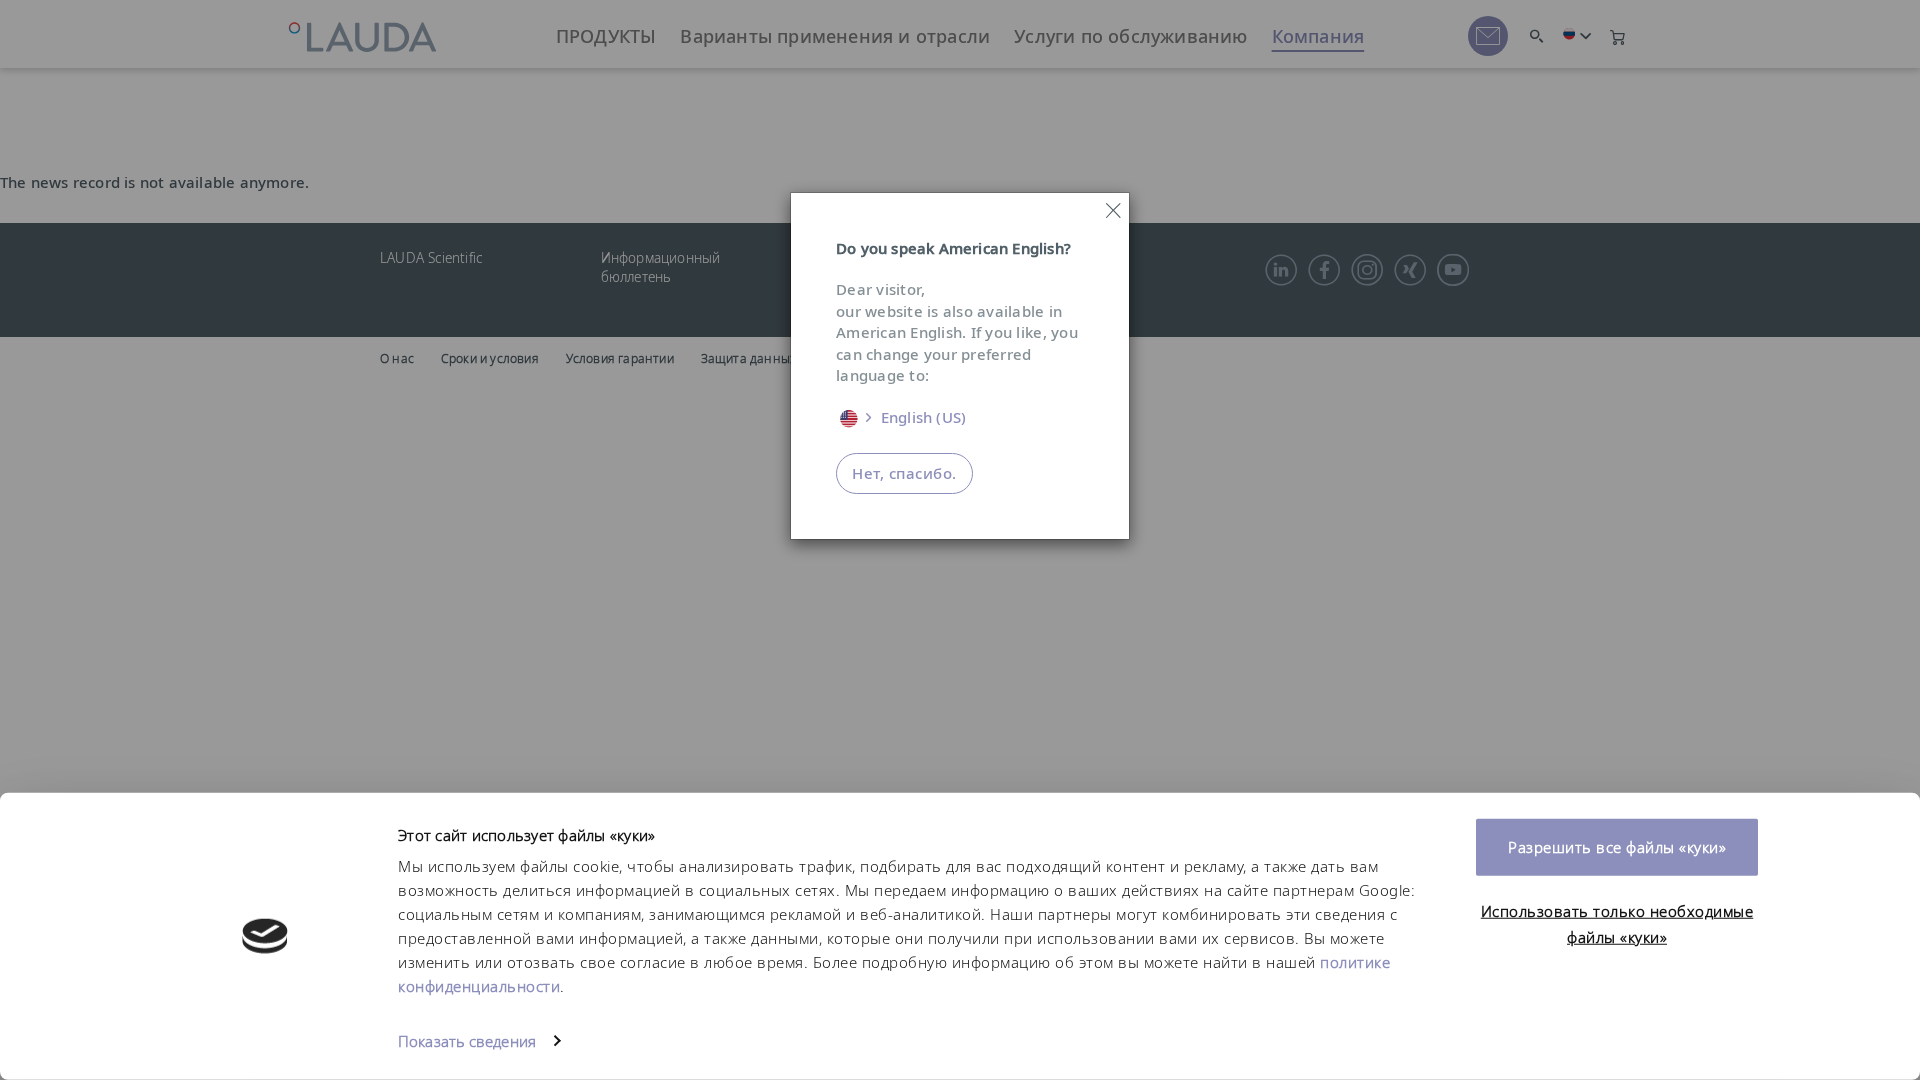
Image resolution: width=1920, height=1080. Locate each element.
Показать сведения (467, 1041)
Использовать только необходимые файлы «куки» (1617, 923)
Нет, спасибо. (904, 473)
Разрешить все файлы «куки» (1617, 847)
